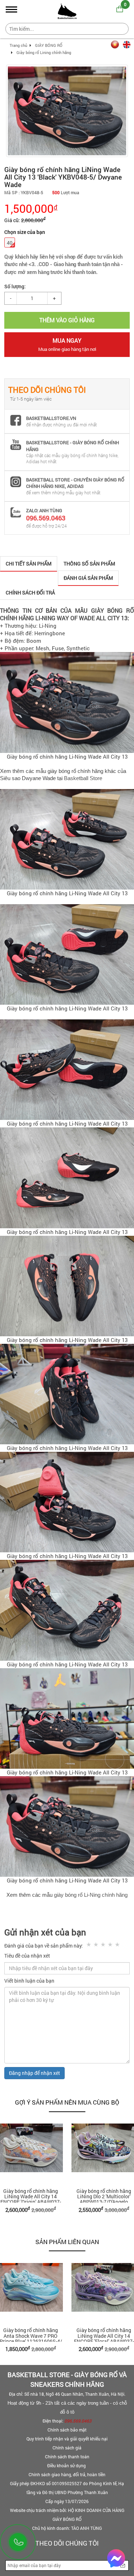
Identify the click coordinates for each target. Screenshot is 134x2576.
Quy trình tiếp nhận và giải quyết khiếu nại (67, 2439)
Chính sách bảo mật (67, 2430)
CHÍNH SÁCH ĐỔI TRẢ (30, 592)
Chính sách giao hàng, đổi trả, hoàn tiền (67, 2474)
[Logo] (67, 10)
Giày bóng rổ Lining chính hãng (44, 52)
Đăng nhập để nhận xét (34, 2073)
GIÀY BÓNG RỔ (49, 45)
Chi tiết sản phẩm (29, 564)
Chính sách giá (67, 2448)
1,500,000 (31, 208)
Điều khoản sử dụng (67, 2465)
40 (10, 243)
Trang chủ (18, 45)
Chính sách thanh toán (67, 2457)
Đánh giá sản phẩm (88, 578)
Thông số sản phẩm (89, 564)
